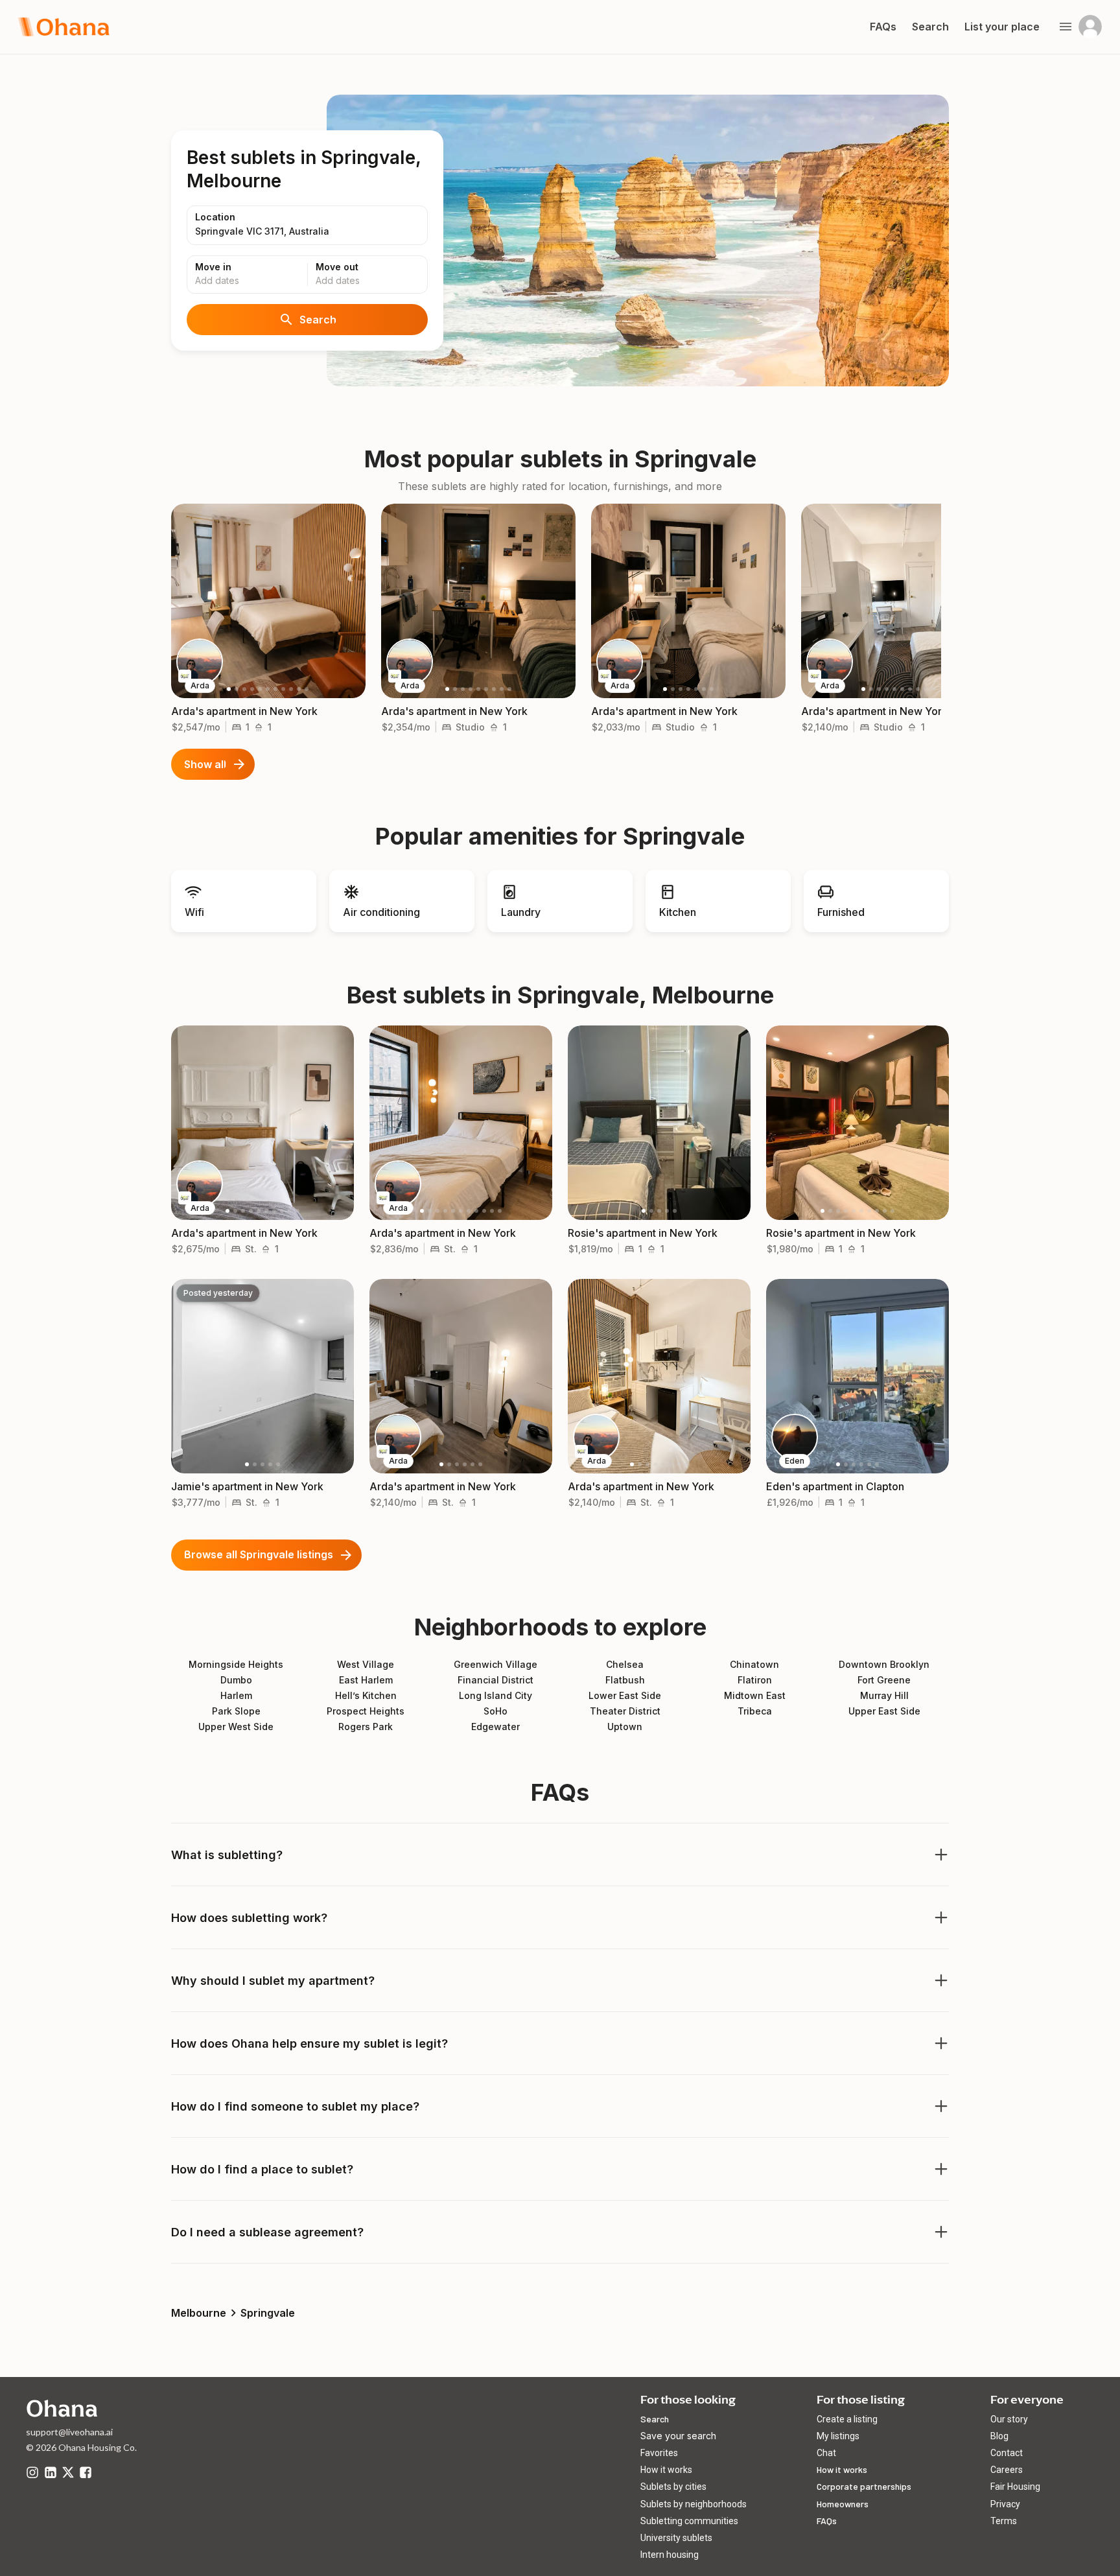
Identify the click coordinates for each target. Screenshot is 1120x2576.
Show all (205, 764)
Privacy (1005, 2504)
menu (1066, 27)
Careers (1007, 2470)
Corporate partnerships (864, 2486)
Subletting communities (689, 2521)
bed (237, 727)
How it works (666, 2470)
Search (318, 320)
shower (259, 727)
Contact (1007, 2453)
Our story (1009, 2419)
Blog (999, 2436)
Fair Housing (1015, 2487)
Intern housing (670, 2555)
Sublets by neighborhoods (694, 2504)
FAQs (827, 2521)
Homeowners (843, 2504)
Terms (1004, 2521)
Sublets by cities (673, 2487)
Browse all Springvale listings (259, 1554)
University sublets (676, 2538)
